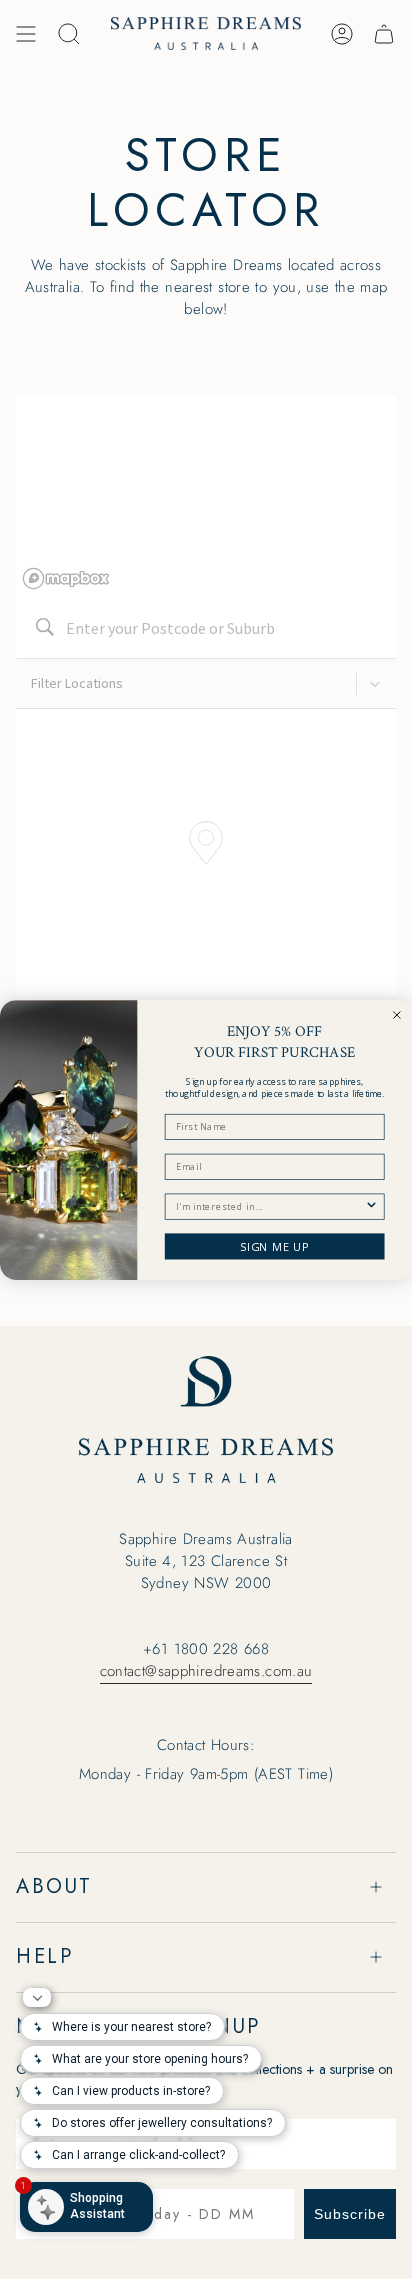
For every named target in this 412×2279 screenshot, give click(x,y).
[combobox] (270, 1206)
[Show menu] (26, 34)
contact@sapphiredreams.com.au (206, 1671)
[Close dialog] (397, 1014)
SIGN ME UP (275, 1245)
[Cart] (384, 34)
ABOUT (54, 1886)
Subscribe (350, 2214)
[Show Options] (372, 1206)
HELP (44, 1956)
